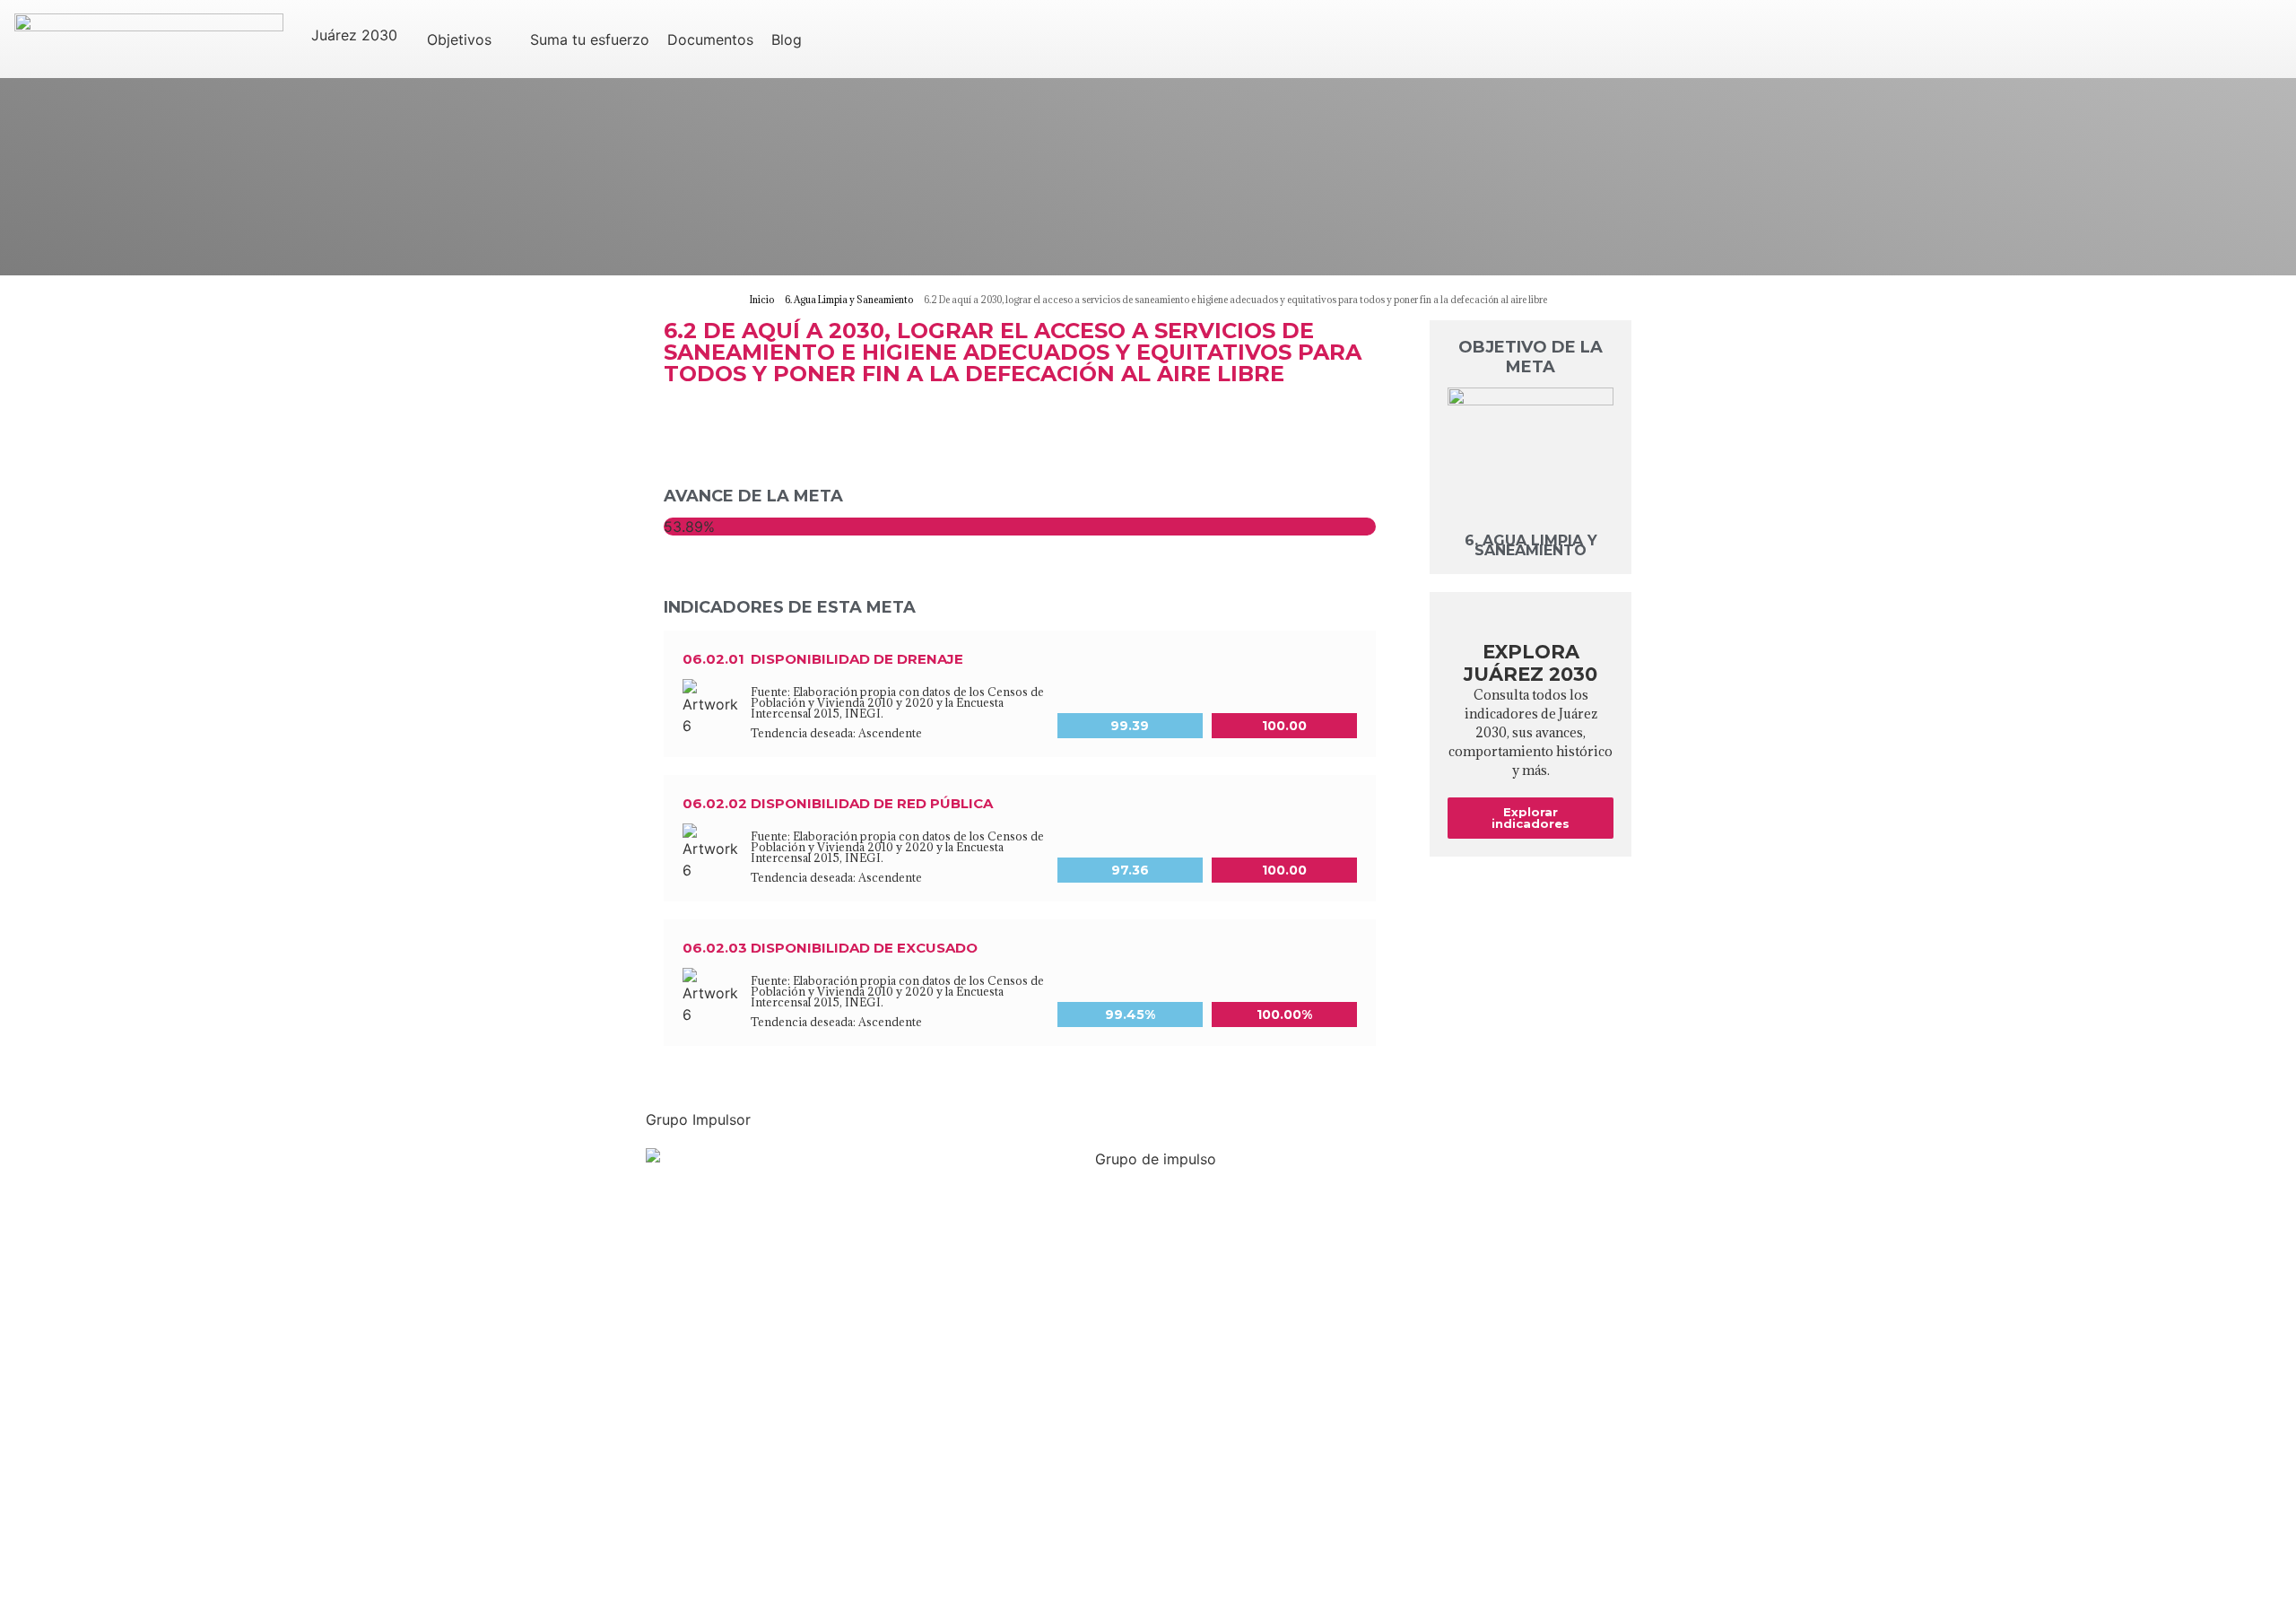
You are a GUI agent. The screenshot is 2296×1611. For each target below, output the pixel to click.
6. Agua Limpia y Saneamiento (1531, 545)
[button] (365, 35)
